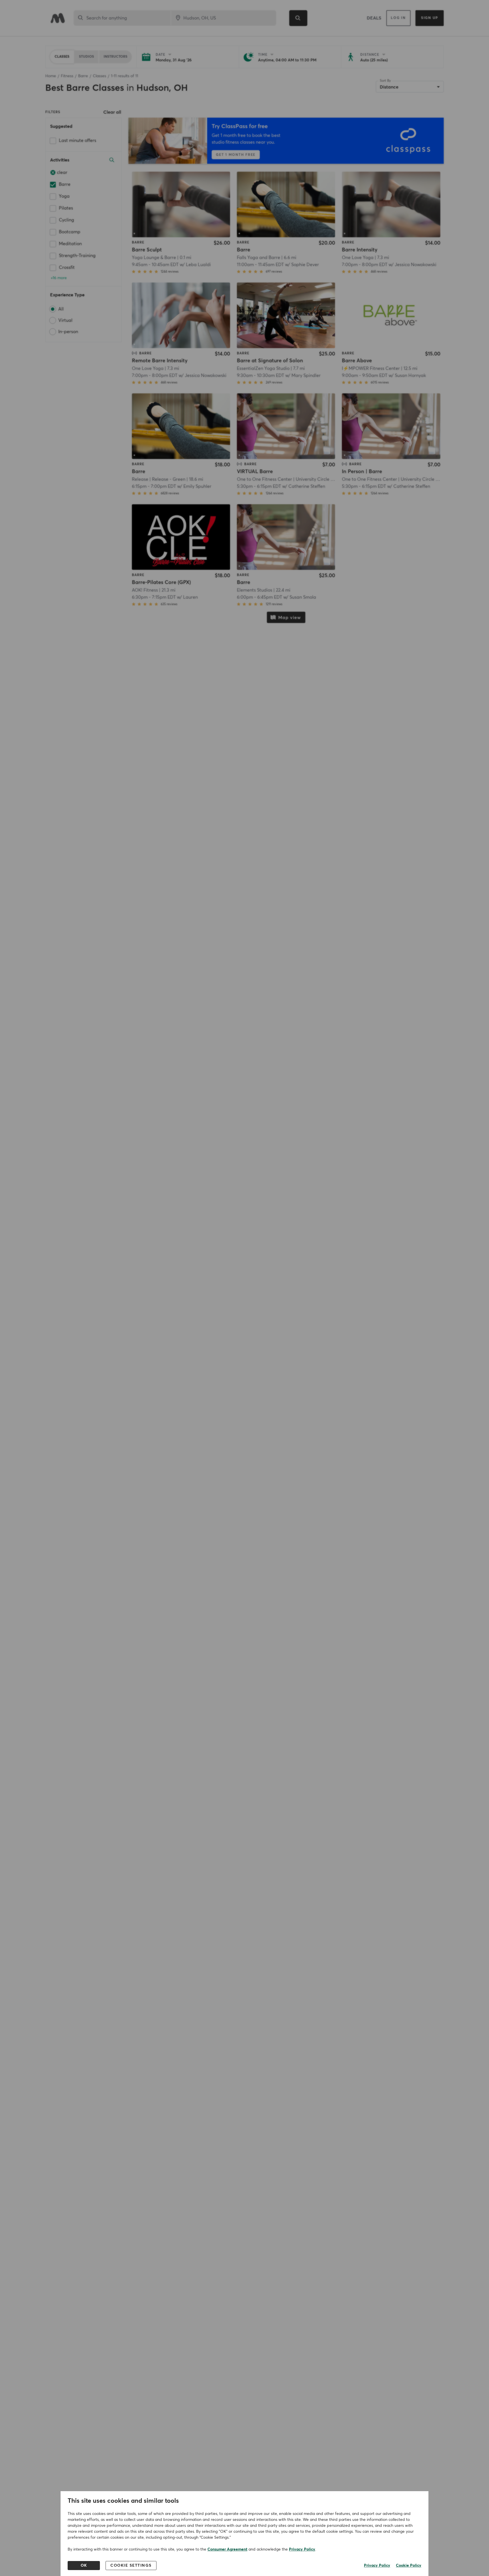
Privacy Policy (302, 2549)
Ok (84, 2566)
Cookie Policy (409, 2566)
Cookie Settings (131, 2566)
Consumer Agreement (227, 2549)
